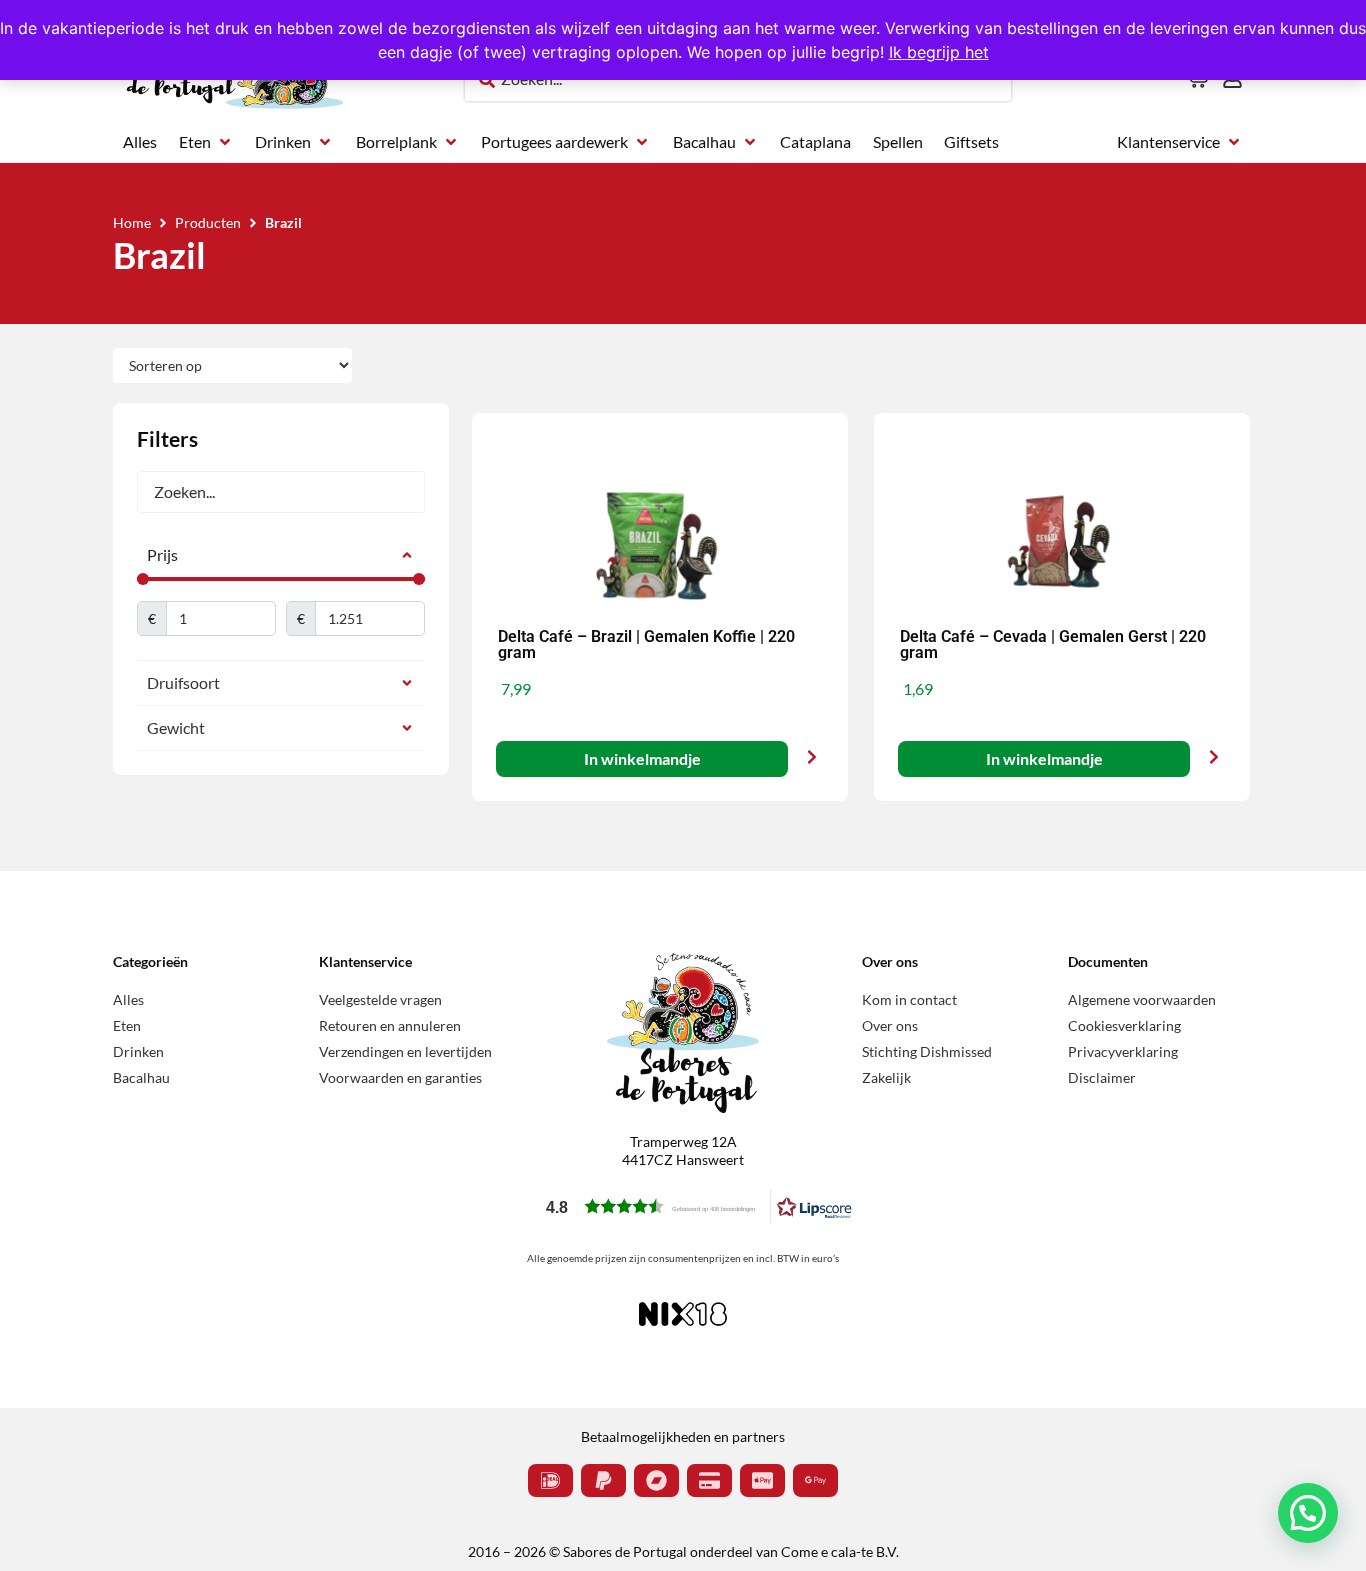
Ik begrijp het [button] (939, 52)
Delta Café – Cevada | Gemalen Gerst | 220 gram (1053, 644)
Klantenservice (365, 961)
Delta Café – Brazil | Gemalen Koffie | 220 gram (646, 644)
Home (132, 222)
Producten (208, 222)
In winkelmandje (641, 758)
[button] (206, 142)
